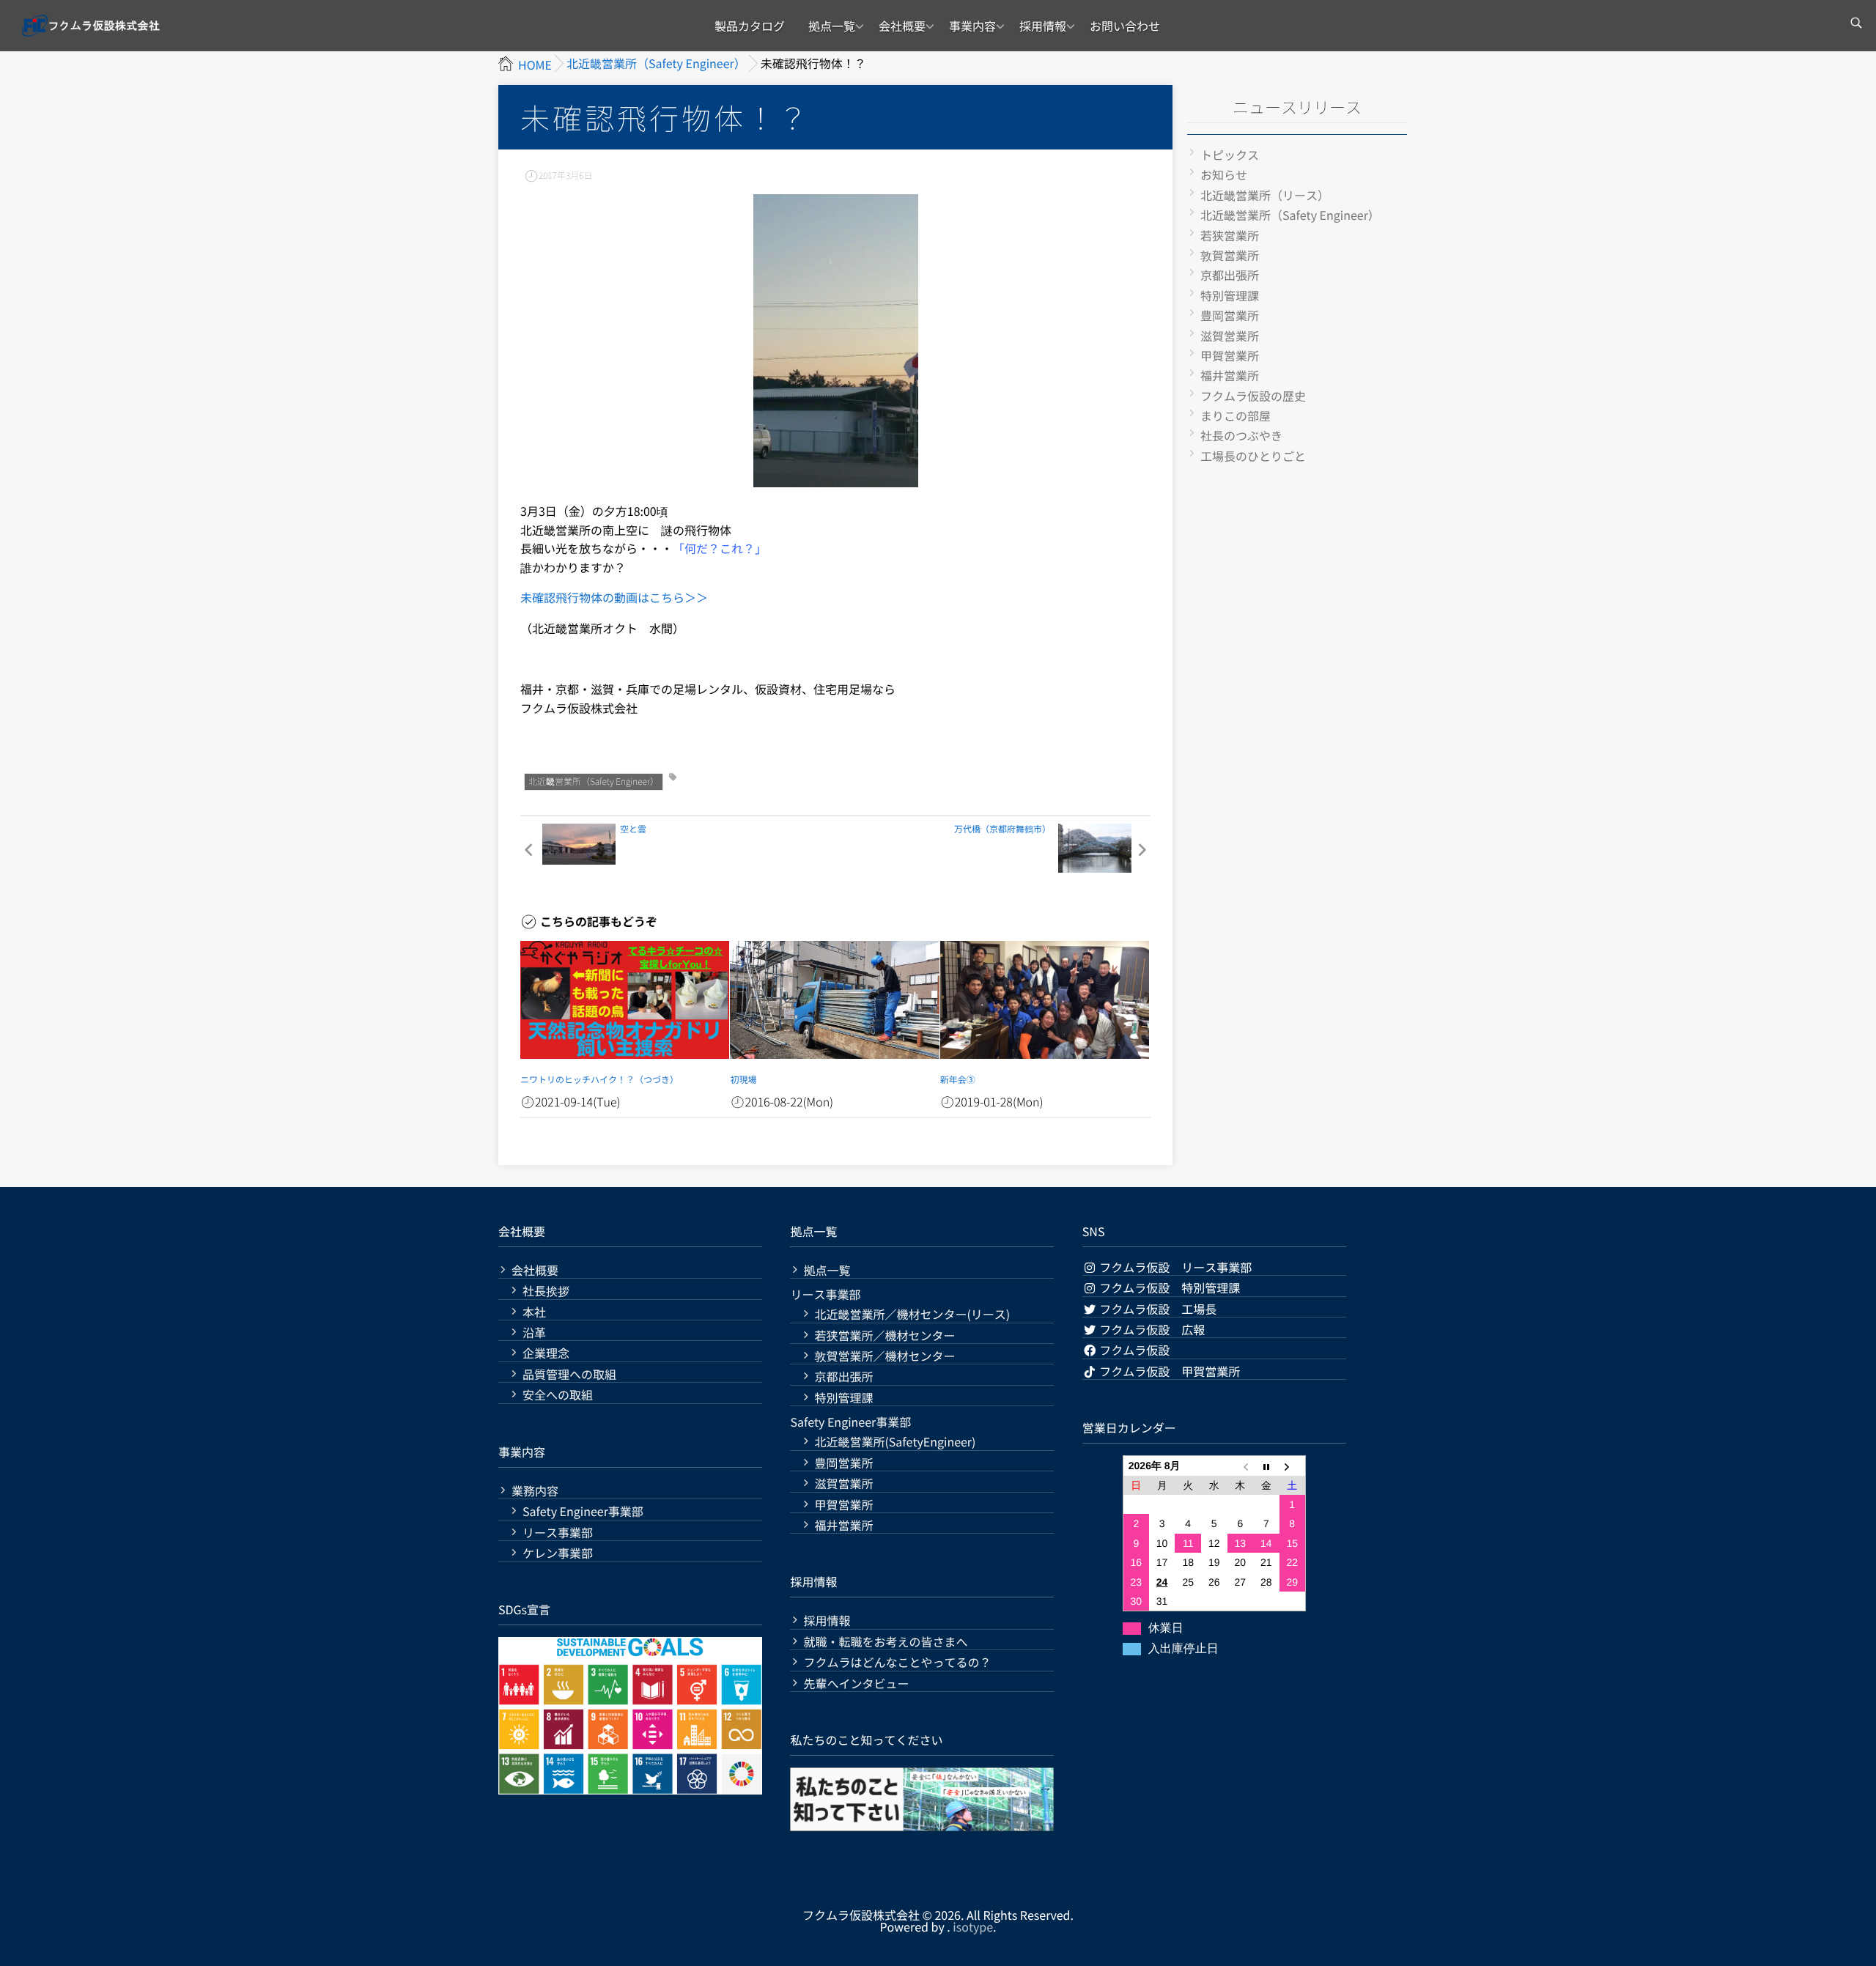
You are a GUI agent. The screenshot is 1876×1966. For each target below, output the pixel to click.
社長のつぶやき (1241, 435)
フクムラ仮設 (1134, 1350)
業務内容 (535, 1491)
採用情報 (1043, 26)
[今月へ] (1266, 1466)
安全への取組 (558, 1395)
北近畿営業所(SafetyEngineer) (895, 1442)
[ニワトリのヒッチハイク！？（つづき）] (625, 1000)
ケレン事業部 (558, 1553)
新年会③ (958, 1080)
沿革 (534, 1333)
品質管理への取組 (569, 1374)
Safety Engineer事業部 (583, 1511)
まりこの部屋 (1236, 415)
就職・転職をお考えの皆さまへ (885, 1642)
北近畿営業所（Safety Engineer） (594, 781)
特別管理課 (1230, 295)
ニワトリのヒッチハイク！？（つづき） (599, 1080)
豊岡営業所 (1230, 315)
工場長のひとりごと (1253, 456)
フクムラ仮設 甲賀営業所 (1169, 1371)
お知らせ (1224, 174)
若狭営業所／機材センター (885, 1335)
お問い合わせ (1125, 26)
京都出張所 (1230, 275)
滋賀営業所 (1230, 336)
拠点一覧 (832, 26)
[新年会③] (1045, 1000)
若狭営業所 (1230, 235)
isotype (973, 1926)
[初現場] (834, 1000)
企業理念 (546, 1353)
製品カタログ (750, 26)
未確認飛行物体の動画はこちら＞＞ (614, 597)
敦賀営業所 (1230, 255)
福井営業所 (1230, 375)
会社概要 (902, 26)
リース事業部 (558, 1533)
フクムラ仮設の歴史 (1253, 396)
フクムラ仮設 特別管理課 (1169, 1287)
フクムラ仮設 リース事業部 (1175, 1267)
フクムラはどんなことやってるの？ (897, 1662)
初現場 (743, 1080)
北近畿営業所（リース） (1265, 195)
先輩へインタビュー (856, 1684)
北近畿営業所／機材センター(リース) (912, 1314)
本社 (534, 1312)
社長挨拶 (546, 1291)
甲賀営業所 (1230, 355)
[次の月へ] (1293, 1466)
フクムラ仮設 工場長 (1157, 1309)
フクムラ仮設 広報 (1151, 1329)
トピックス (1230, 155)
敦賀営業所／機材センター (885, 1356)
